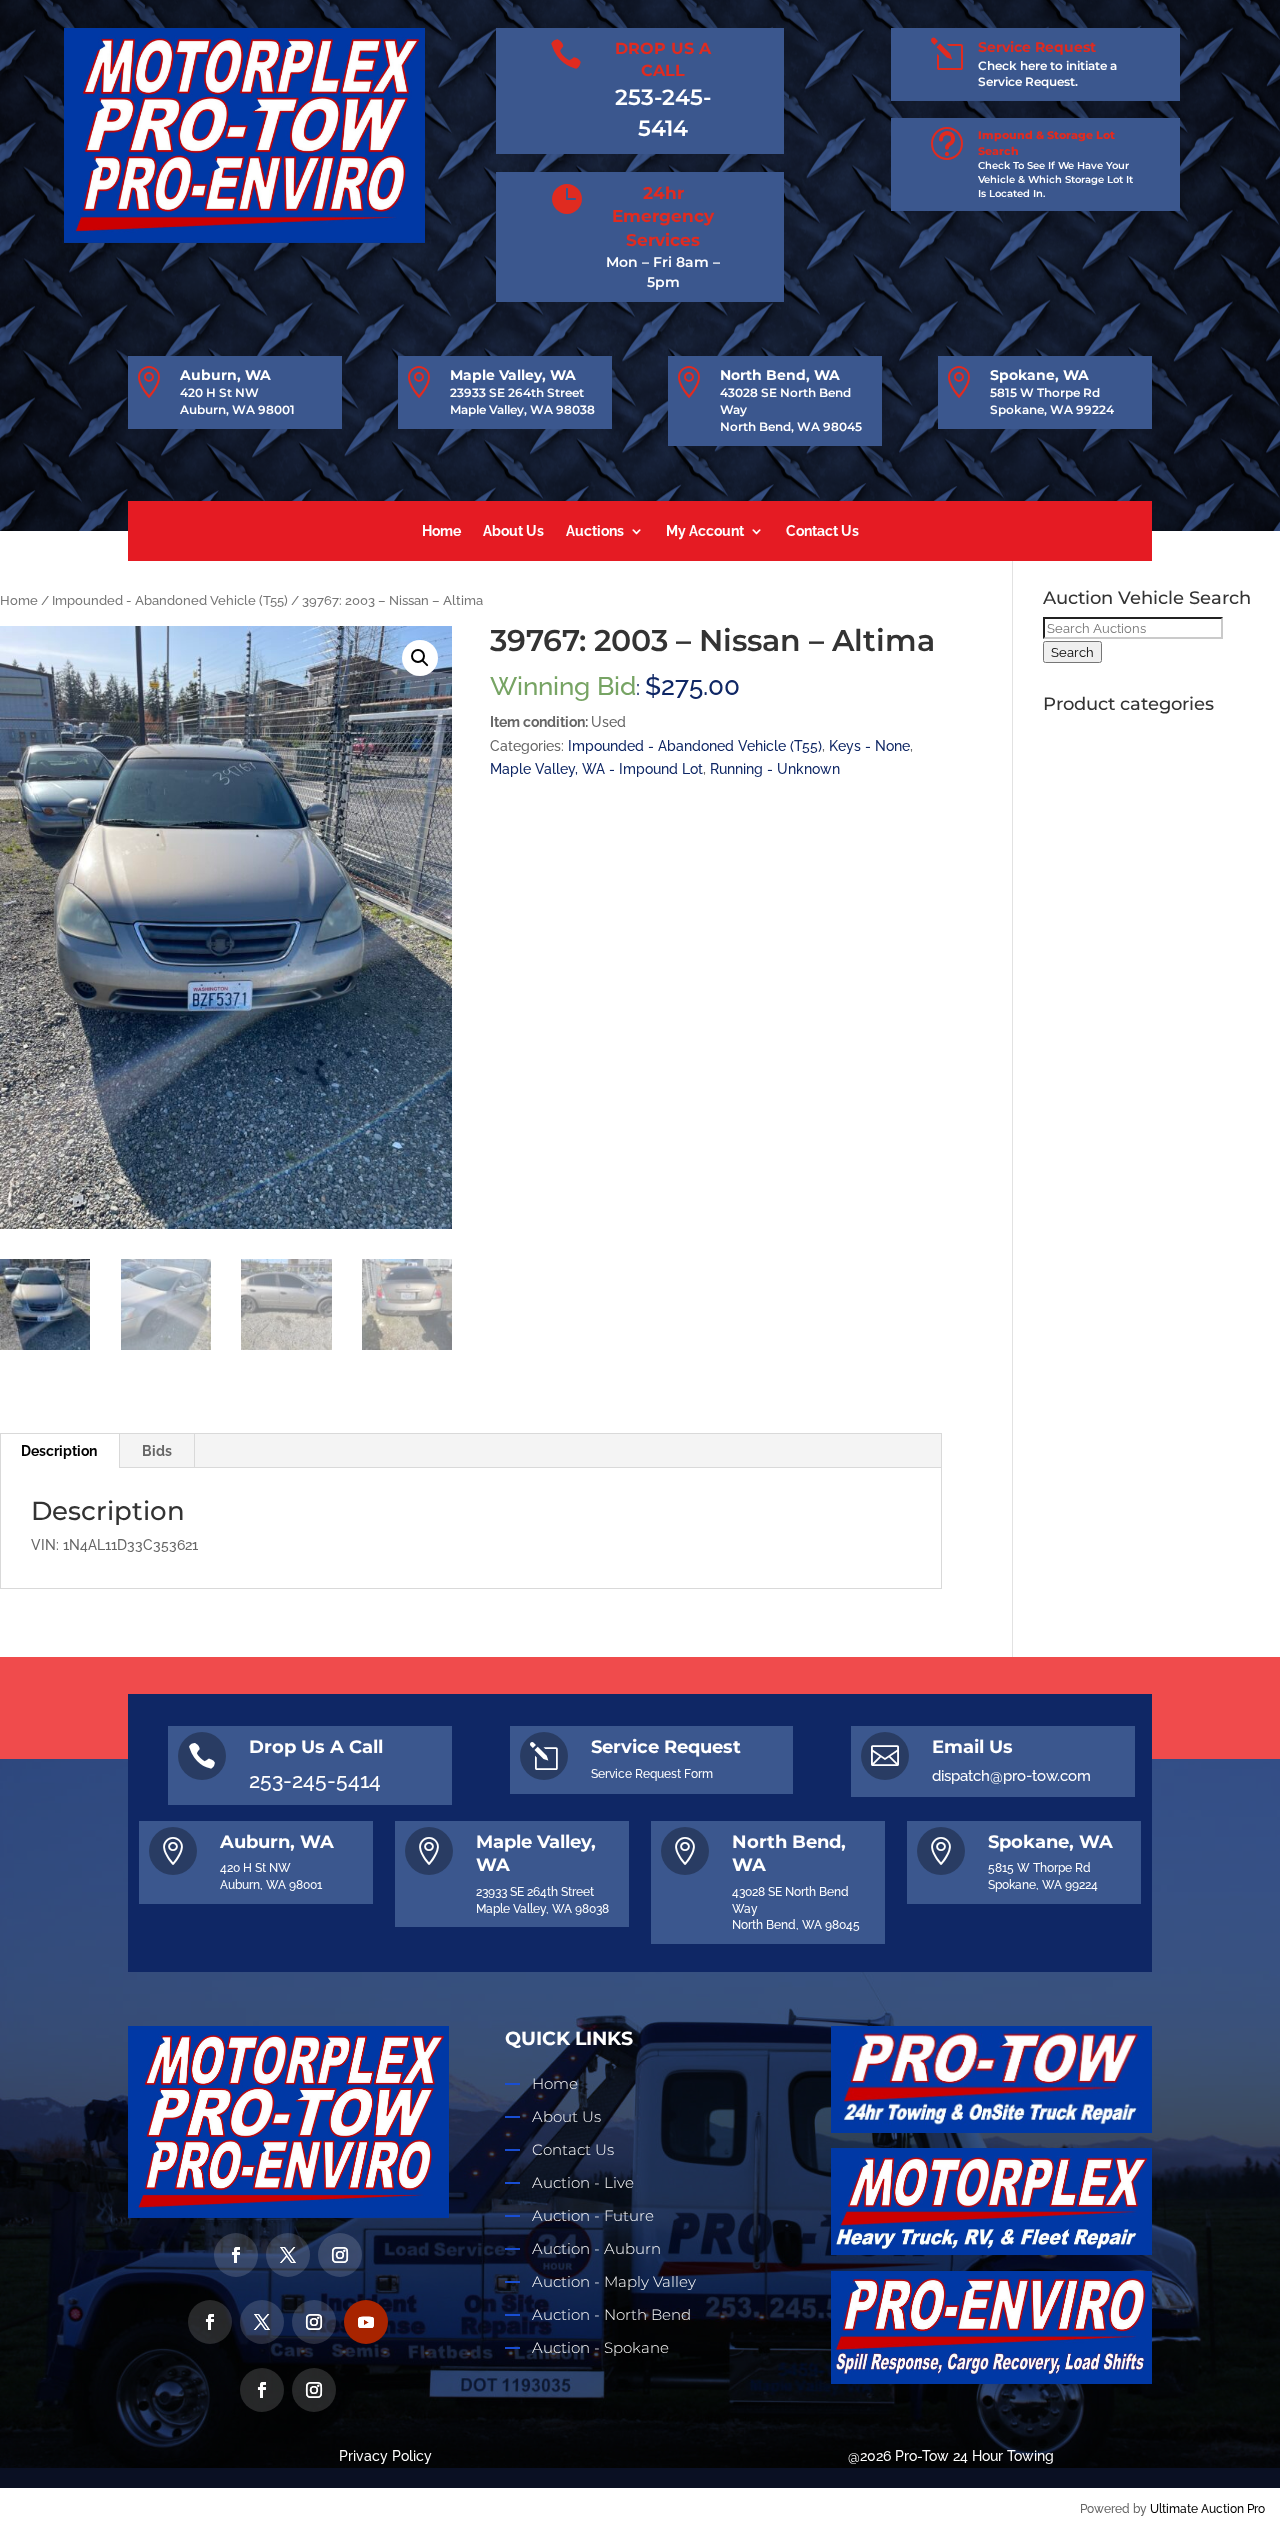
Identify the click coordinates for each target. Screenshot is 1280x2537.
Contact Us (822, 531)
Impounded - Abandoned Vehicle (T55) (170, 600)
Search (1072, 652)
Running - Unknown (775, 769)
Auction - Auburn (596, 2248)
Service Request (1037, 47)
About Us (513, 531)
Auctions (595, 531)
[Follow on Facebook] (236, 2255)
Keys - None (869, 746)
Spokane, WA (1039, 375)
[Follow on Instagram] (340, 2255)
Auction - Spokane (600, 2347)
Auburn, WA (225, 375)
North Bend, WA (780, 375)
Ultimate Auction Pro (1207, 2509)
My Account (705, 531)
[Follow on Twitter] (288, 2255)
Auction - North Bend (611, 2314)
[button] (420, 658)
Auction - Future (593, 2215)
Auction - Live (583, 2182)
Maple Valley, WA (513, 375)
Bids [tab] (157, 1451)
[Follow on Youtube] (366, 2322)
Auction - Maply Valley (614, 2281)
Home (441, 531)
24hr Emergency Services (663, 217)
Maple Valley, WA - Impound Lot (596, 769)
